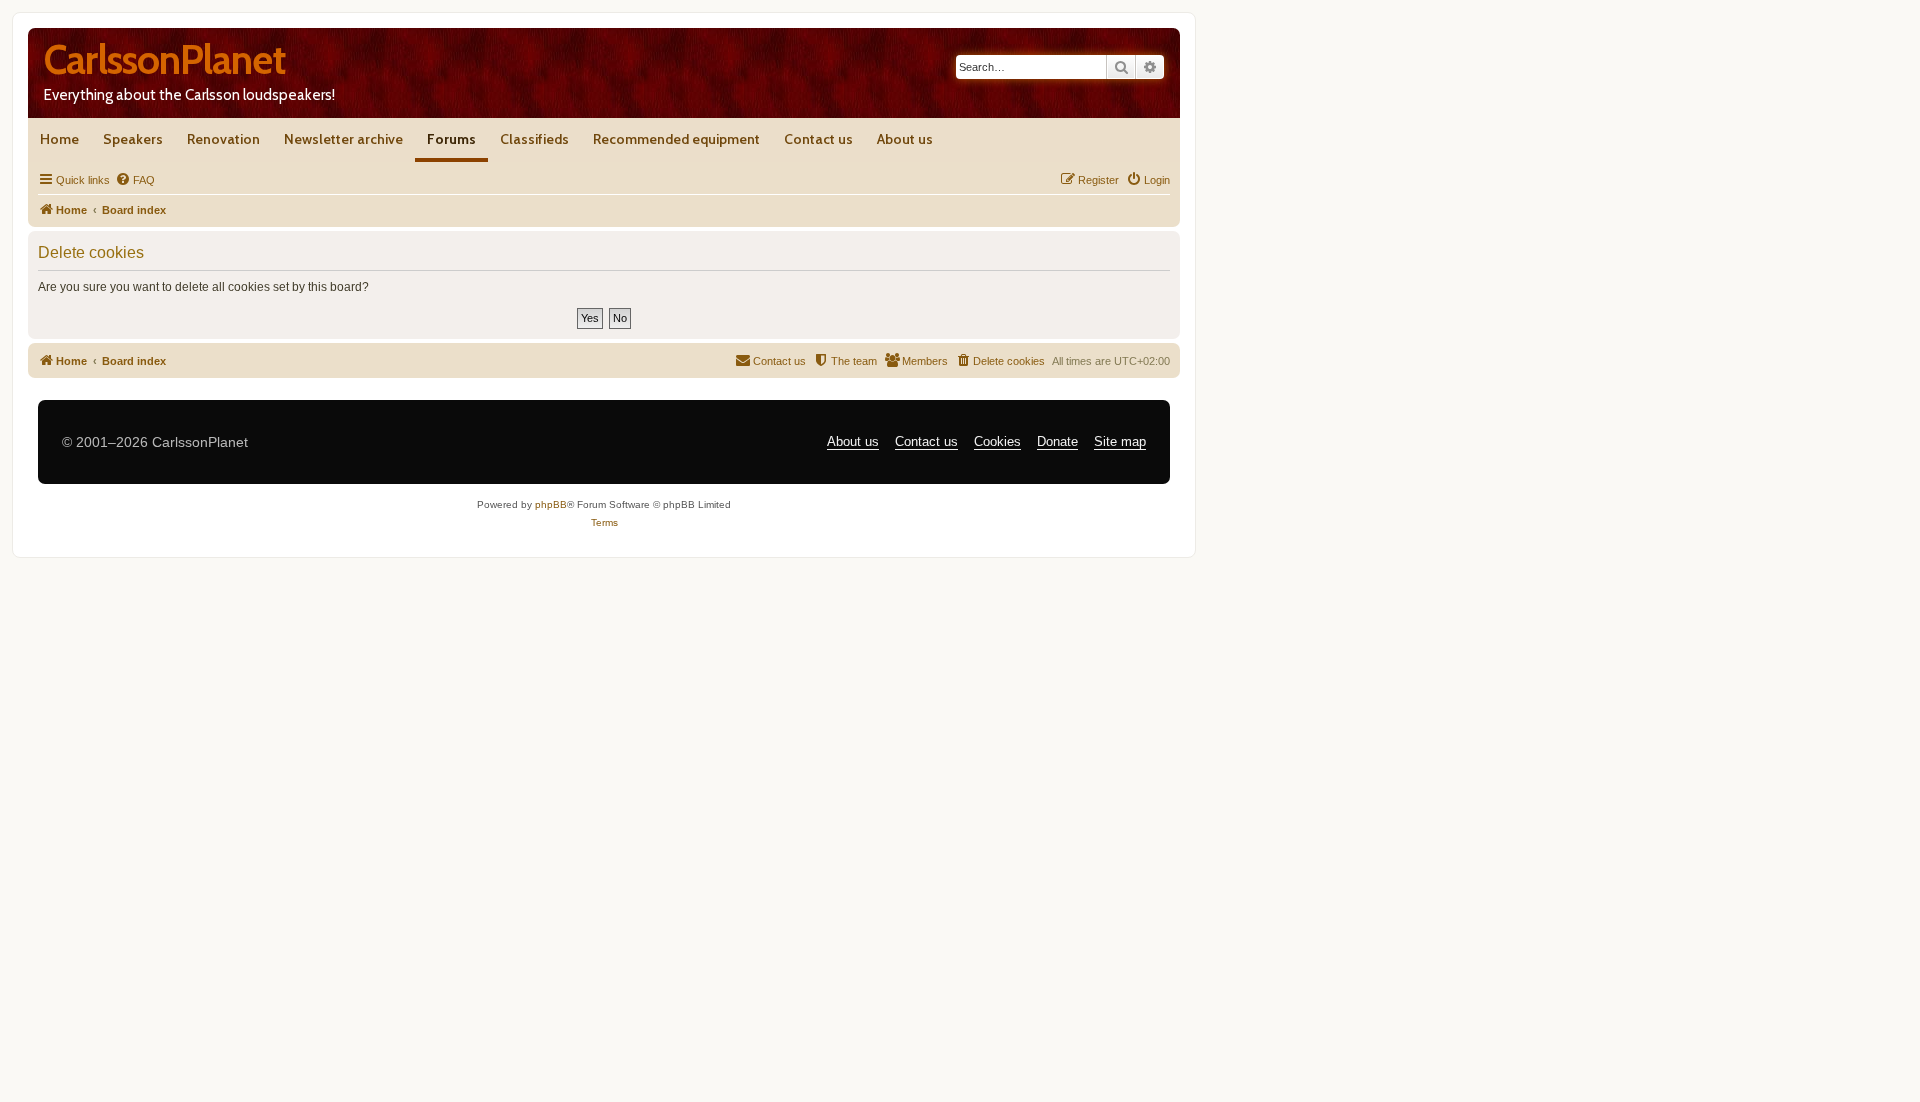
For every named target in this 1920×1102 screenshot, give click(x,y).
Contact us (818, 139)
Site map (1120, 441)
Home (59, 139)
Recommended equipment (676, 139)
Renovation (223, 139)
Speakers (133, 139)
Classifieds (534, 139)
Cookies (997, 441)
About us (905, 139)
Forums (451, 139)
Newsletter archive (343, 139)
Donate (1057, 441)
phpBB (551, 504)
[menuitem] (135, 180)
